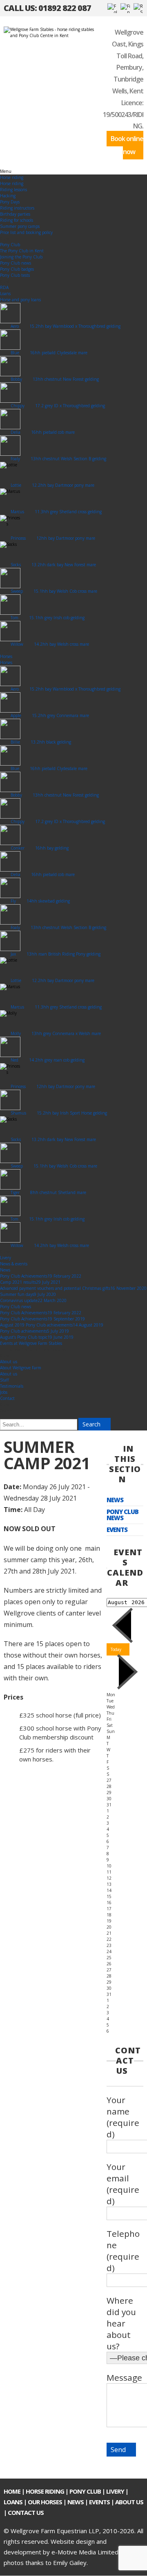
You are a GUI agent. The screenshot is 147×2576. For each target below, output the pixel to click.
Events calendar (125, 1567)
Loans (13, 2502)
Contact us (26, 2512)
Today (116, 1649)
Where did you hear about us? (121, 2323)
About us (129, 2502)
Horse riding (45, 2491)
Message (124, 2377)
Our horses (45, 2502)
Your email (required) (123, 2184)
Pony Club (85, 2491)
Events (117, 1530)
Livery (115, 2491)
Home (12, 2491)
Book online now (127, 145)
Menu (6, 171)
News (115, 1500)
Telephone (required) (123, 2251)
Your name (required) (123, 2117)
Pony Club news (122, 1515)
